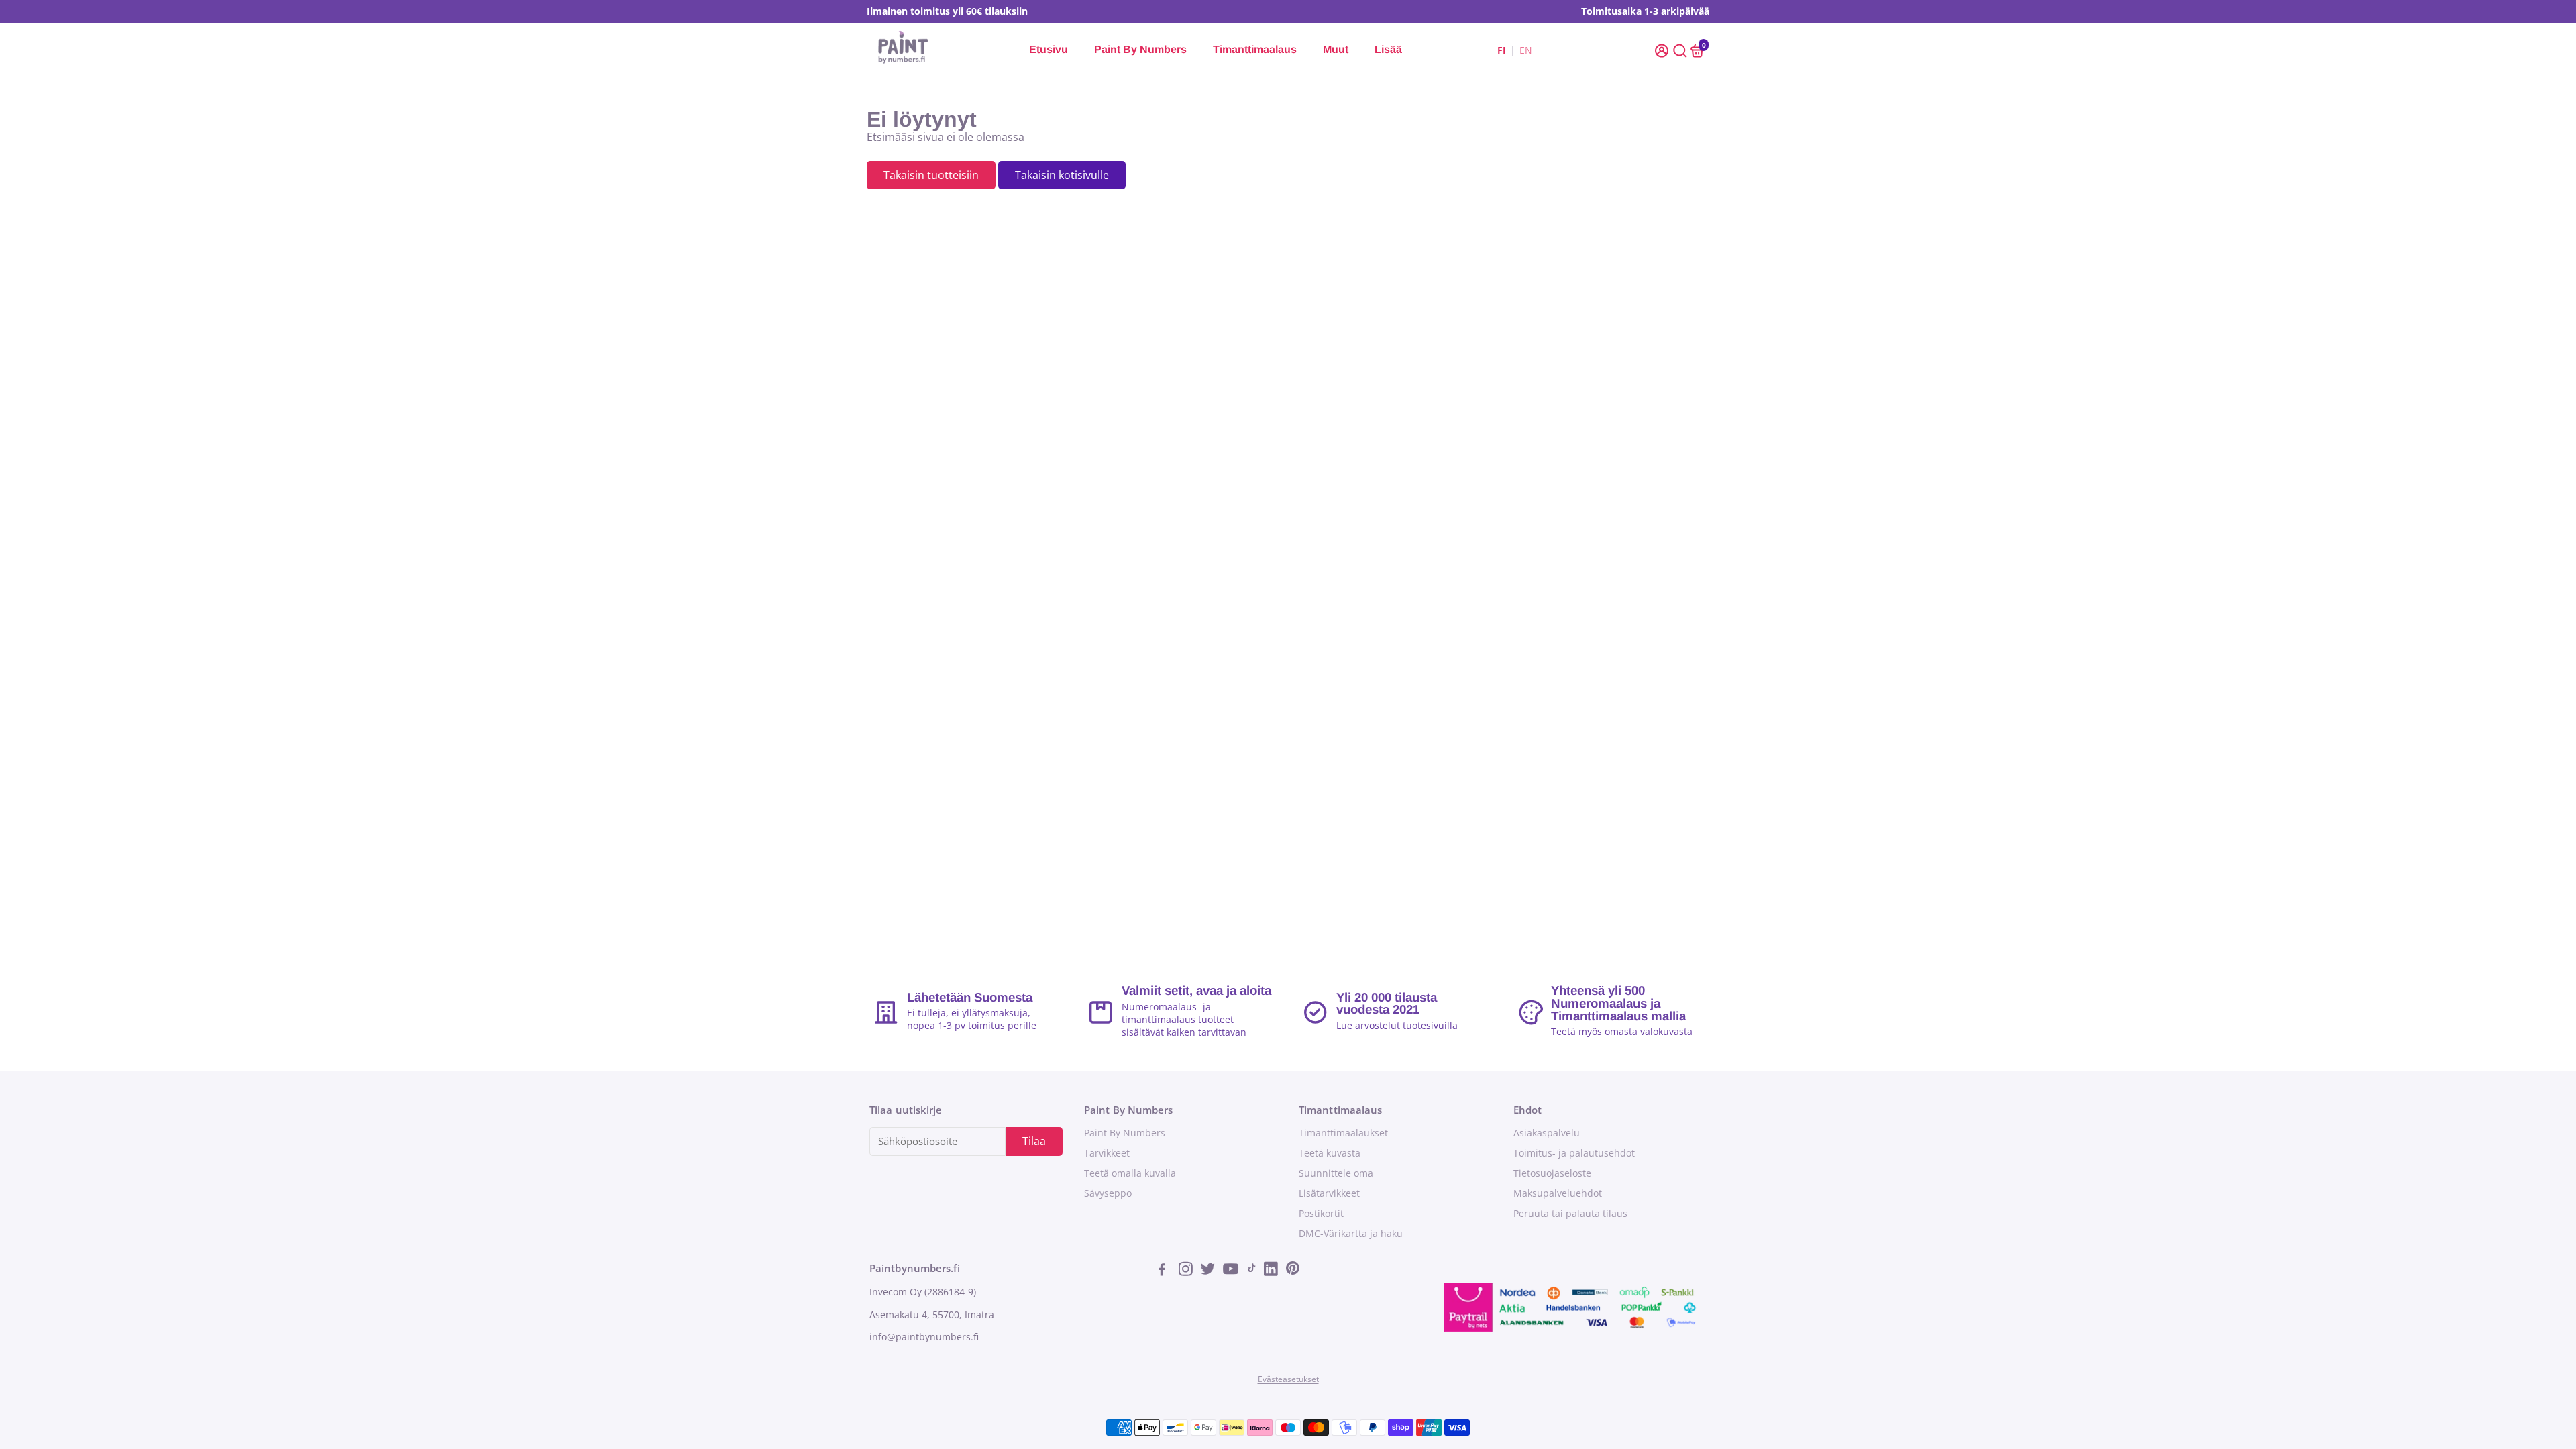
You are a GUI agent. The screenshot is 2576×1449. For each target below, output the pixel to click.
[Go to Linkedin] (1272, 1271)
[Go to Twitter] (1209, 1271)
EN (1526, 50)
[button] (1663, 50)
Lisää (1388, 49)
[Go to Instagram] (1187, 1271)
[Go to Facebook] (1166, 1271)
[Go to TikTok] (1252, 1271)
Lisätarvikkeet (1329, 1193)
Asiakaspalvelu (1547, 1133)
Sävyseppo (1108, 1193)
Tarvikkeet (1107, 1153)
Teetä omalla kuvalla (1130, 1173)
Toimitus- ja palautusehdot (1574, 1153)
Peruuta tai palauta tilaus (1570, 1214)
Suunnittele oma (1336, 1173)
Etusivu (1049, 49)
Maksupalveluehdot (1558, 1193)
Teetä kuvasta (1330, 1153)
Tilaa (1034, 1141)
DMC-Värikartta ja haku (1351, 1234)
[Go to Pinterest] (1293, 1271)
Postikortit (1321, 1214)
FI (1502, 50)
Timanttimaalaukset (1343, 1133)
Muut (1336, 49)
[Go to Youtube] (1231, 1271)
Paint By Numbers (1140, 49)
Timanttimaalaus (1255, 49)
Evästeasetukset (1288, 1379)
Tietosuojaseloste (1552, 1173)
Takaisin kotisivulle (1062, 175)
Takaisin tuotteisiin (931, 175)
